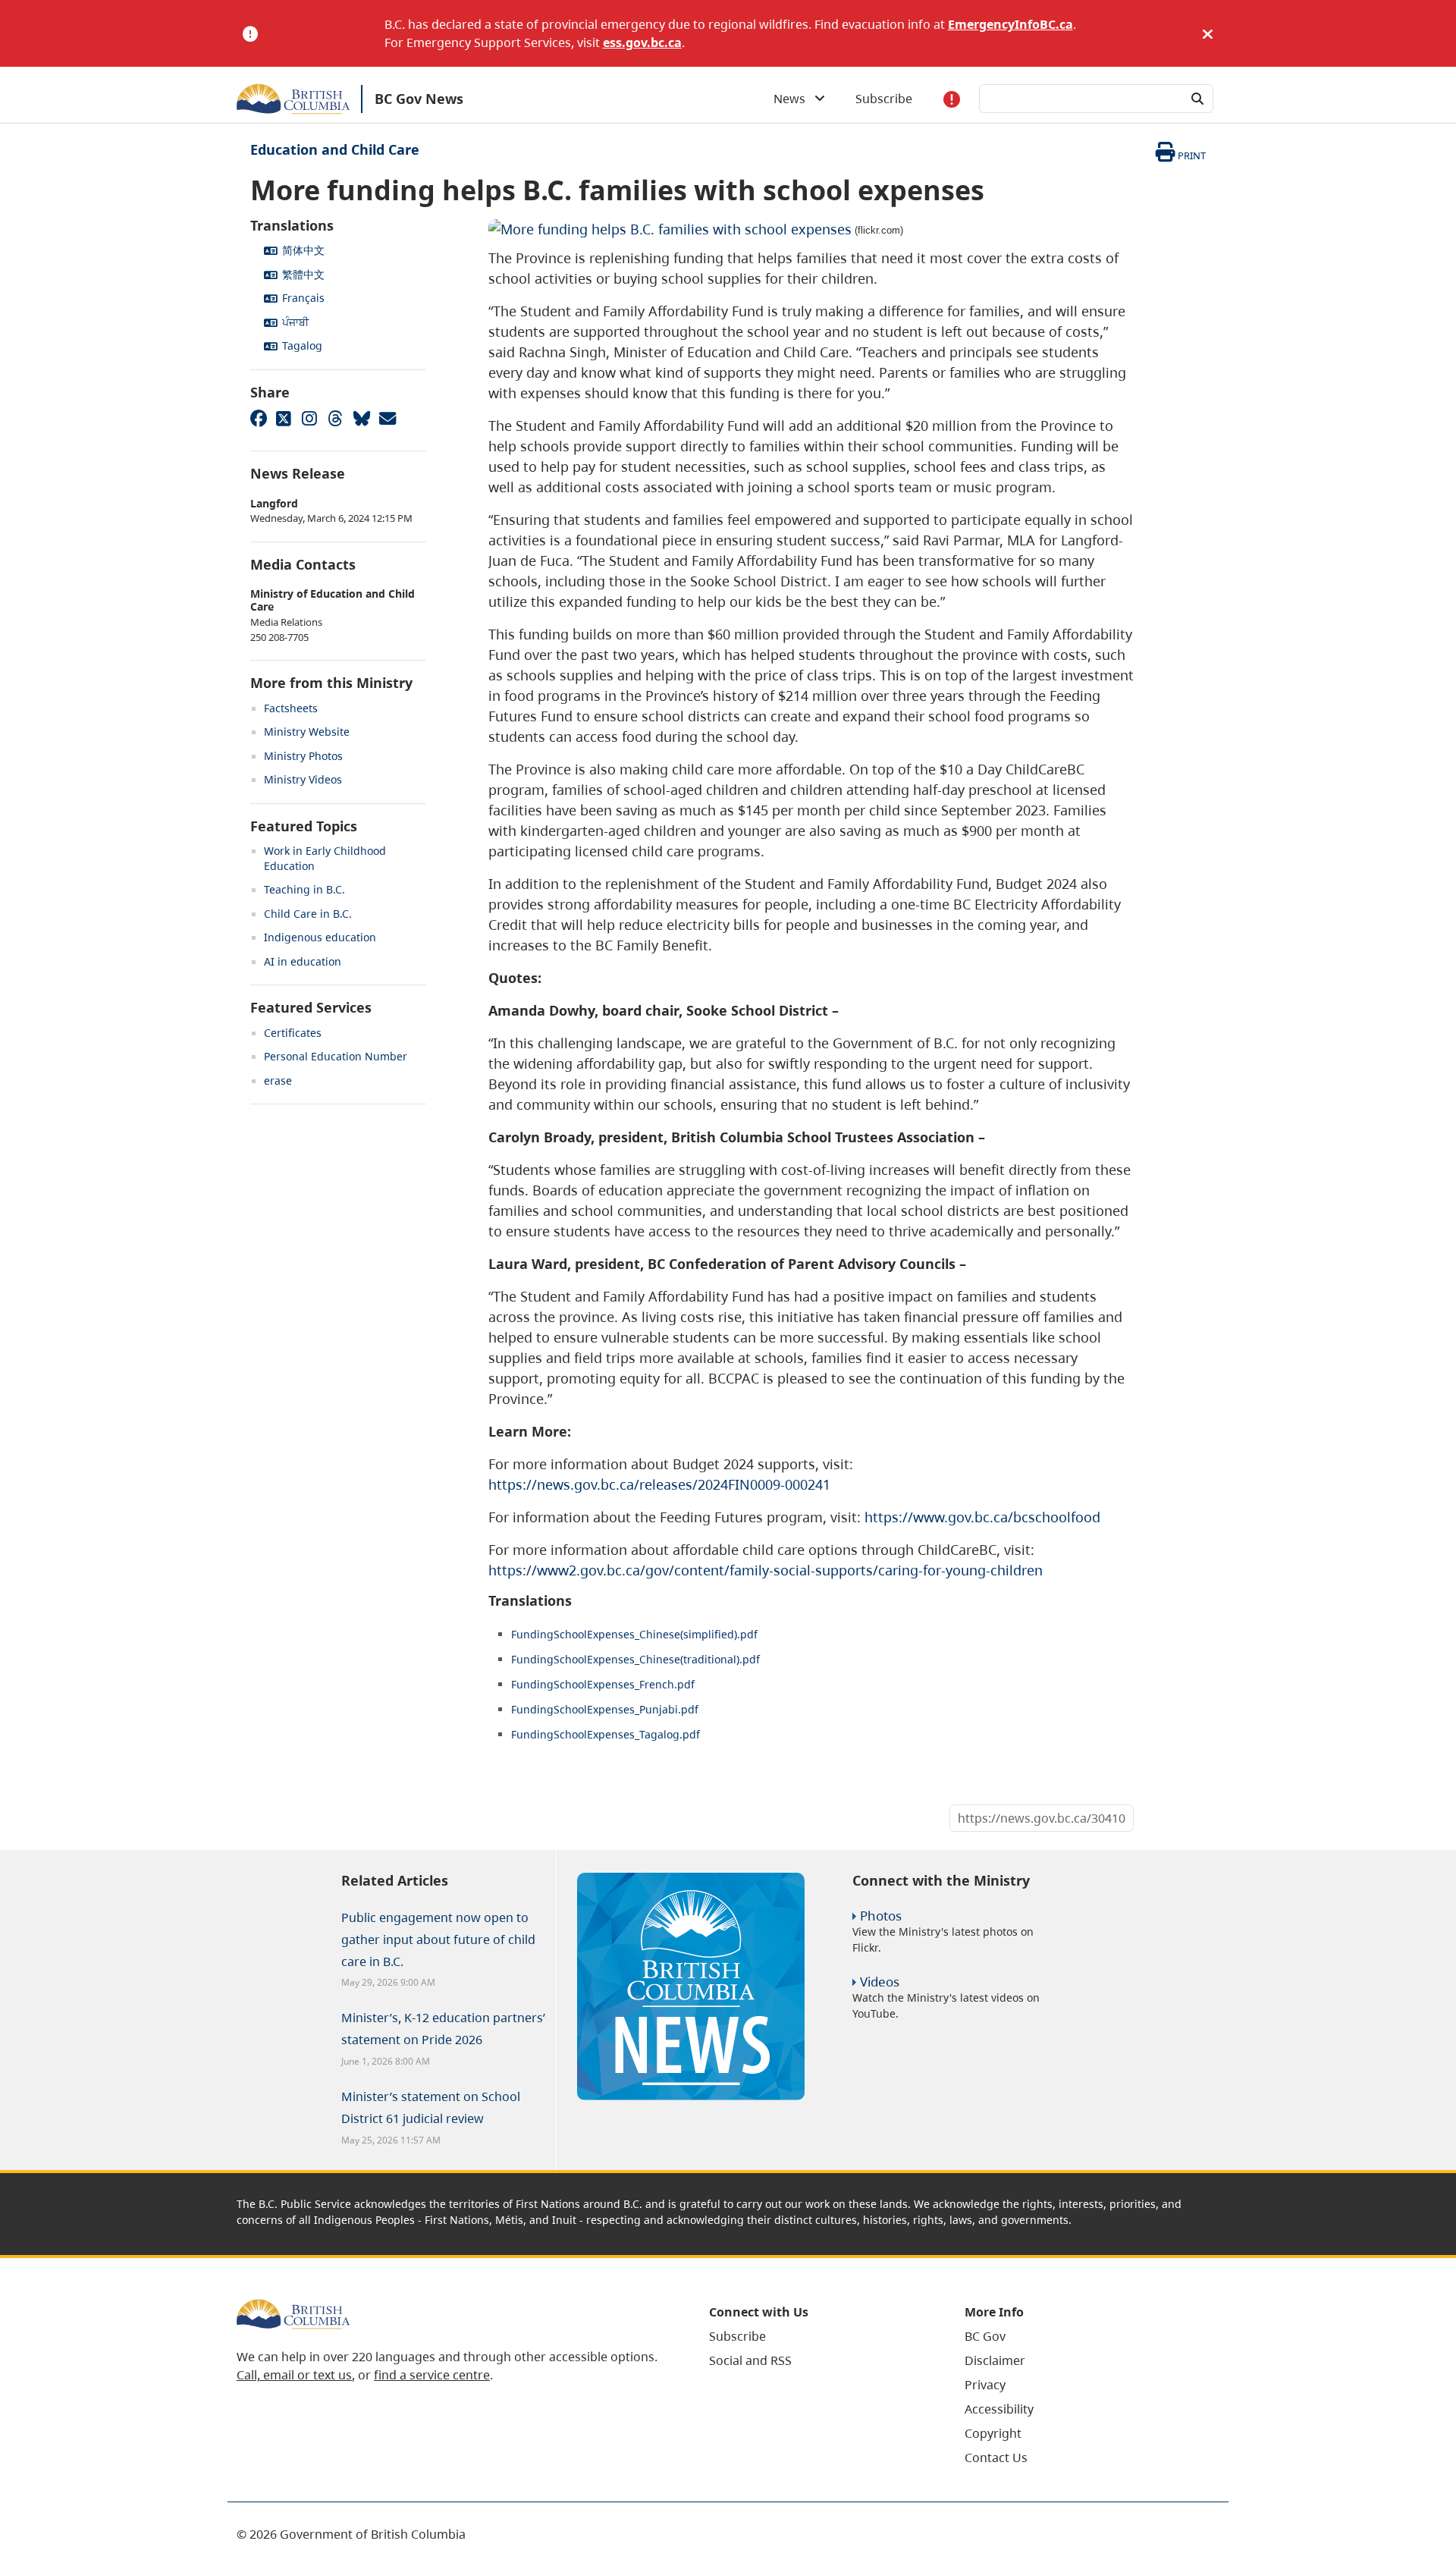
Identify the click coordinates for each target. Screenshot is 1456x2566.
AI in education (303, 961)
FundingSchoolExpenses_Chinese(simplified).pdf (634, 1634)
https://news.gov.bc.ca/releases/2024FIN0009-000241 (659, 1484)
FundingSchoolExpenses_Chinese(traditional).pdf (635, 1659)
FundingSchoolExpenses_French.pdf (603, 1684)
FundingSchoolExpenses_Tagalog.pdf (606, 1734)
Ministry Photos (303, 756)
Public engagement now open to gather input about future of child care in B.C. (438, 1939)
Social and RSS (750, 2360)
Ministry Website (307, 732)
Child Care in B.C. (308, 914)
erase (278, 1080)
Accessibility (999, 2409)
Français (303, 298)
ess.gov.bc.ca (642, 42)
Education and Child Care (335, 149)
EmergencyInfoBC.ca (1010, 24)
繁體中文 (303, 274)
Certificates (293, 1033)
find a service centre (432, 2375)
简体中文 (303, 250)
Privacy (985, 2385)
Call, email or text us (294, 2375)
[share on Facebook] (258, 418)
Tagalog (302, 345)
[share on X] (284, 418)
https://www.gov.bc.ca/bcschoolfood (982, 1517)
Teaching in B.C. (304, 889)
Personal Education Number (336, 1056)
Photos (881, 1916)
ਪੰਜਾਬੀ (295, 322)
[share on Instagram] (309, 418)
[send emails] (387, 418)
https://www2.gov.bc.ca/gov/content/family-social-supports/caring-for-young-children (766, 1570)
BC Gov (985, 2336)
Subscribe (884, 99)
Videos (880, 1982)
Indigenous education (320, 937)
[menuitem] (818, 2336)
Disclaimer (995, 2360)
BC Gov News (419, 99)
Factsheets (291, 708)
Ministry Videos (303, 779)
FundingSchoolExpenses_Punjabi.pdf (605, 1709)
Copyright (993, 2433)
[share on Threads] (335, 418)
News (794, 99)
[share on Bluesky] (361, 418)
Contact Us (996, 2458)
